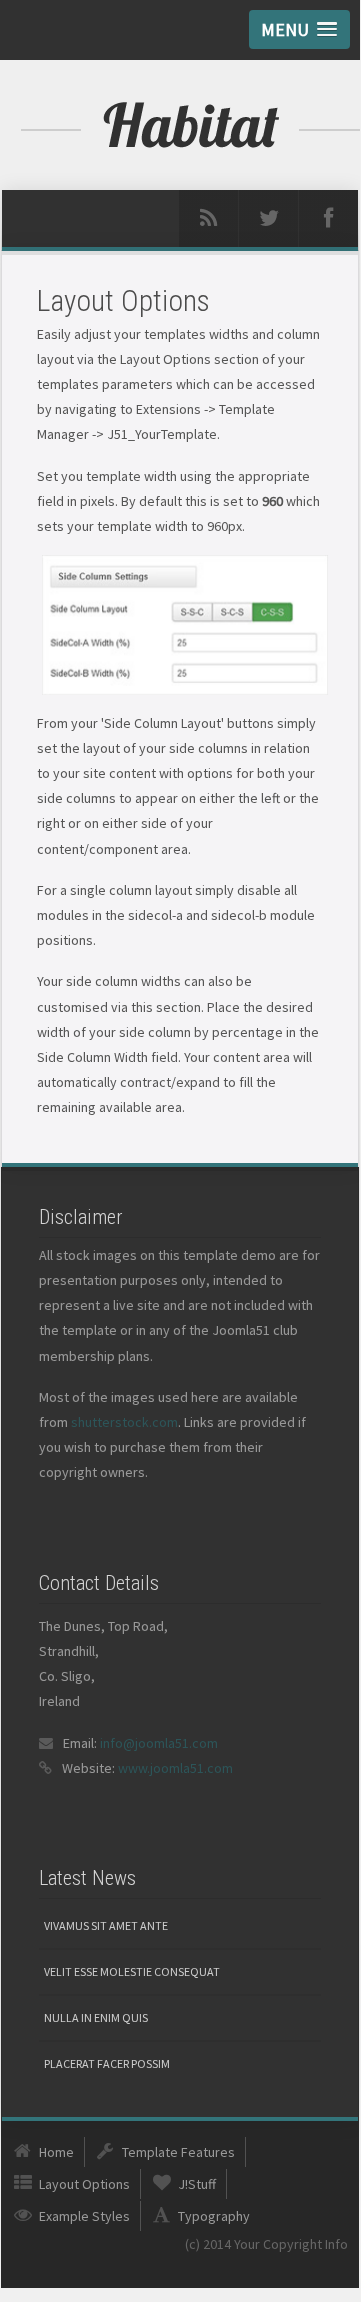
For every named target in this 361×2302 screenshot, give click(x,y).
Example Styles (84, 2216)
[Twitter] (268, 218)
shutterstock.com (124, 1422)
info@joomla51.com (159, 1743)
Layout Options (84, 2184)
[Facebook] (328, 218)
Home (56, 2152)
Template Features (178, 2152)
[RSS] (208, 218)
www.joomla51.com (175, 1768)
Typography (214, 2216)
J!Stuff (197, 2184)
